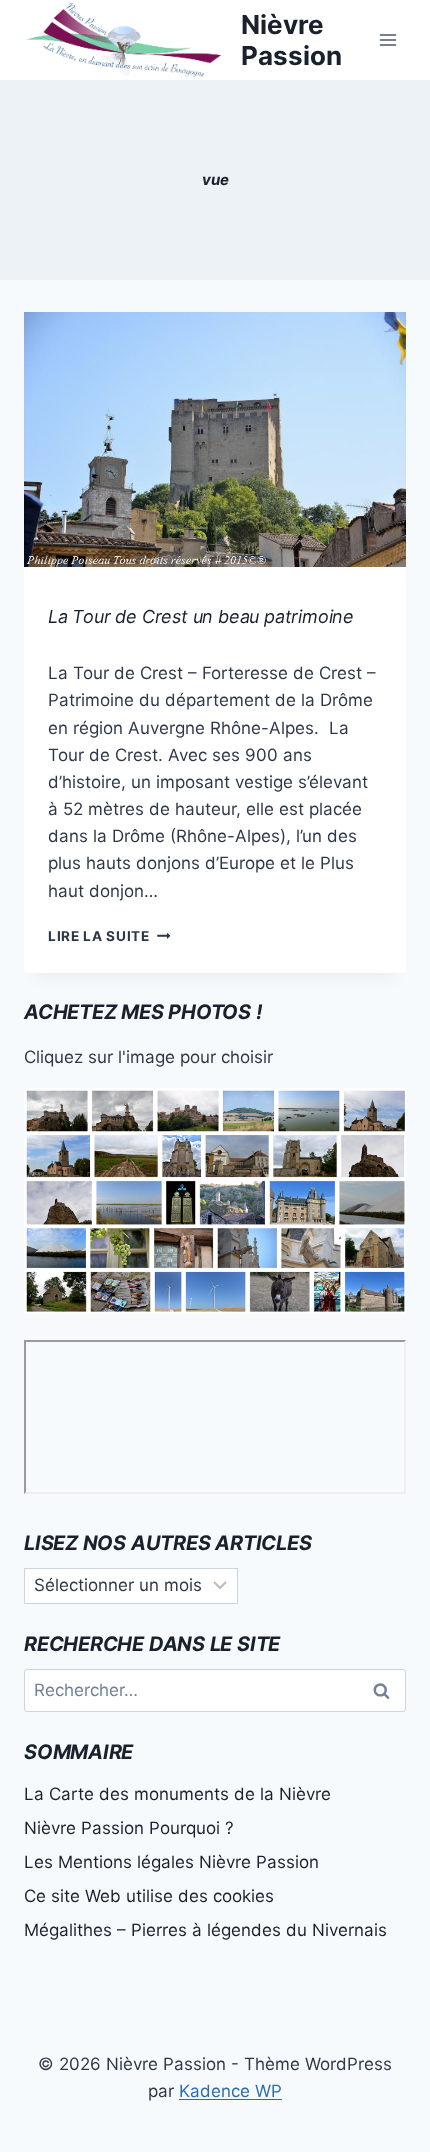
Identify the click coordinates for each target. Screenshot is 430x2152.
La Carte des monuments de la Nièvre (177, 1794)
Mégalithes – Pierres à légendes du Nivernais (205, 1930)
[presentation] (215, 439)
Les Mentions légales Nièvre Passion (171, 1862)
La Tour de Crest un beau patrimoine (201, 616)
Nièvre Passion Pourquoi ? (129, 1828)
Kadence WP (230, 2091)
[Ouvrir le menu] (387, 39)
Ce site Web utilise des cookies (149, 1896)
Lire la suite (109, 936)
